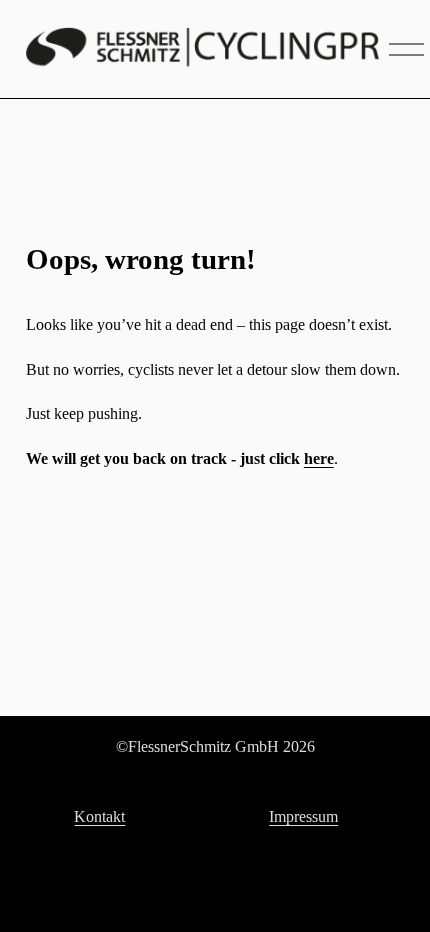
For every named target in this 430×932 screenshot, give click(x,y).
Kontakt (99, 816)
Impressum (303, 816)
